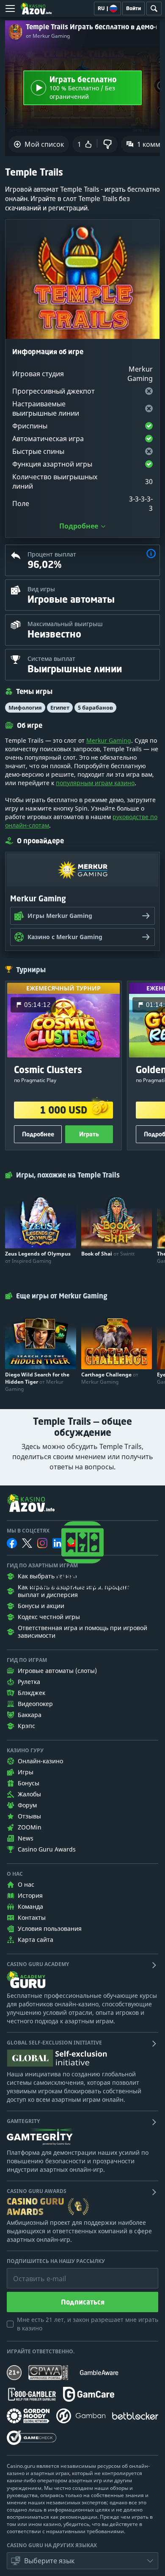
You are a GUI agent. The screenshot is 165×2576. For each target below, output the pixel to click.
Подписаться (83, 2302)
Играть (89, 1134)
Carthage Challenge (110, 1378)
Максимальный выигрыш (65, 624)
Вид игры (41, 589)
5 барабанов (95, 708)
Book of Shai (108, 1254)
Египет (60, 708)
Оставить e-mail (33, 2272)
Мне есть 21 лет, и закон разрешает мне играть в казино (88, 2324)
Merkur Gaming (109, 740)
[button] (151, 555)
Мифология (25, 708)
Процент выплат (52, 554)
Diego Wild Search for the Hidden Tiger (37, 1382)
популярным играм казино (95, 783)
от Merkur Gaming (48, 36)
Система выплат (51, 659)
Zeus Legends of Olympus (38, 1257)
